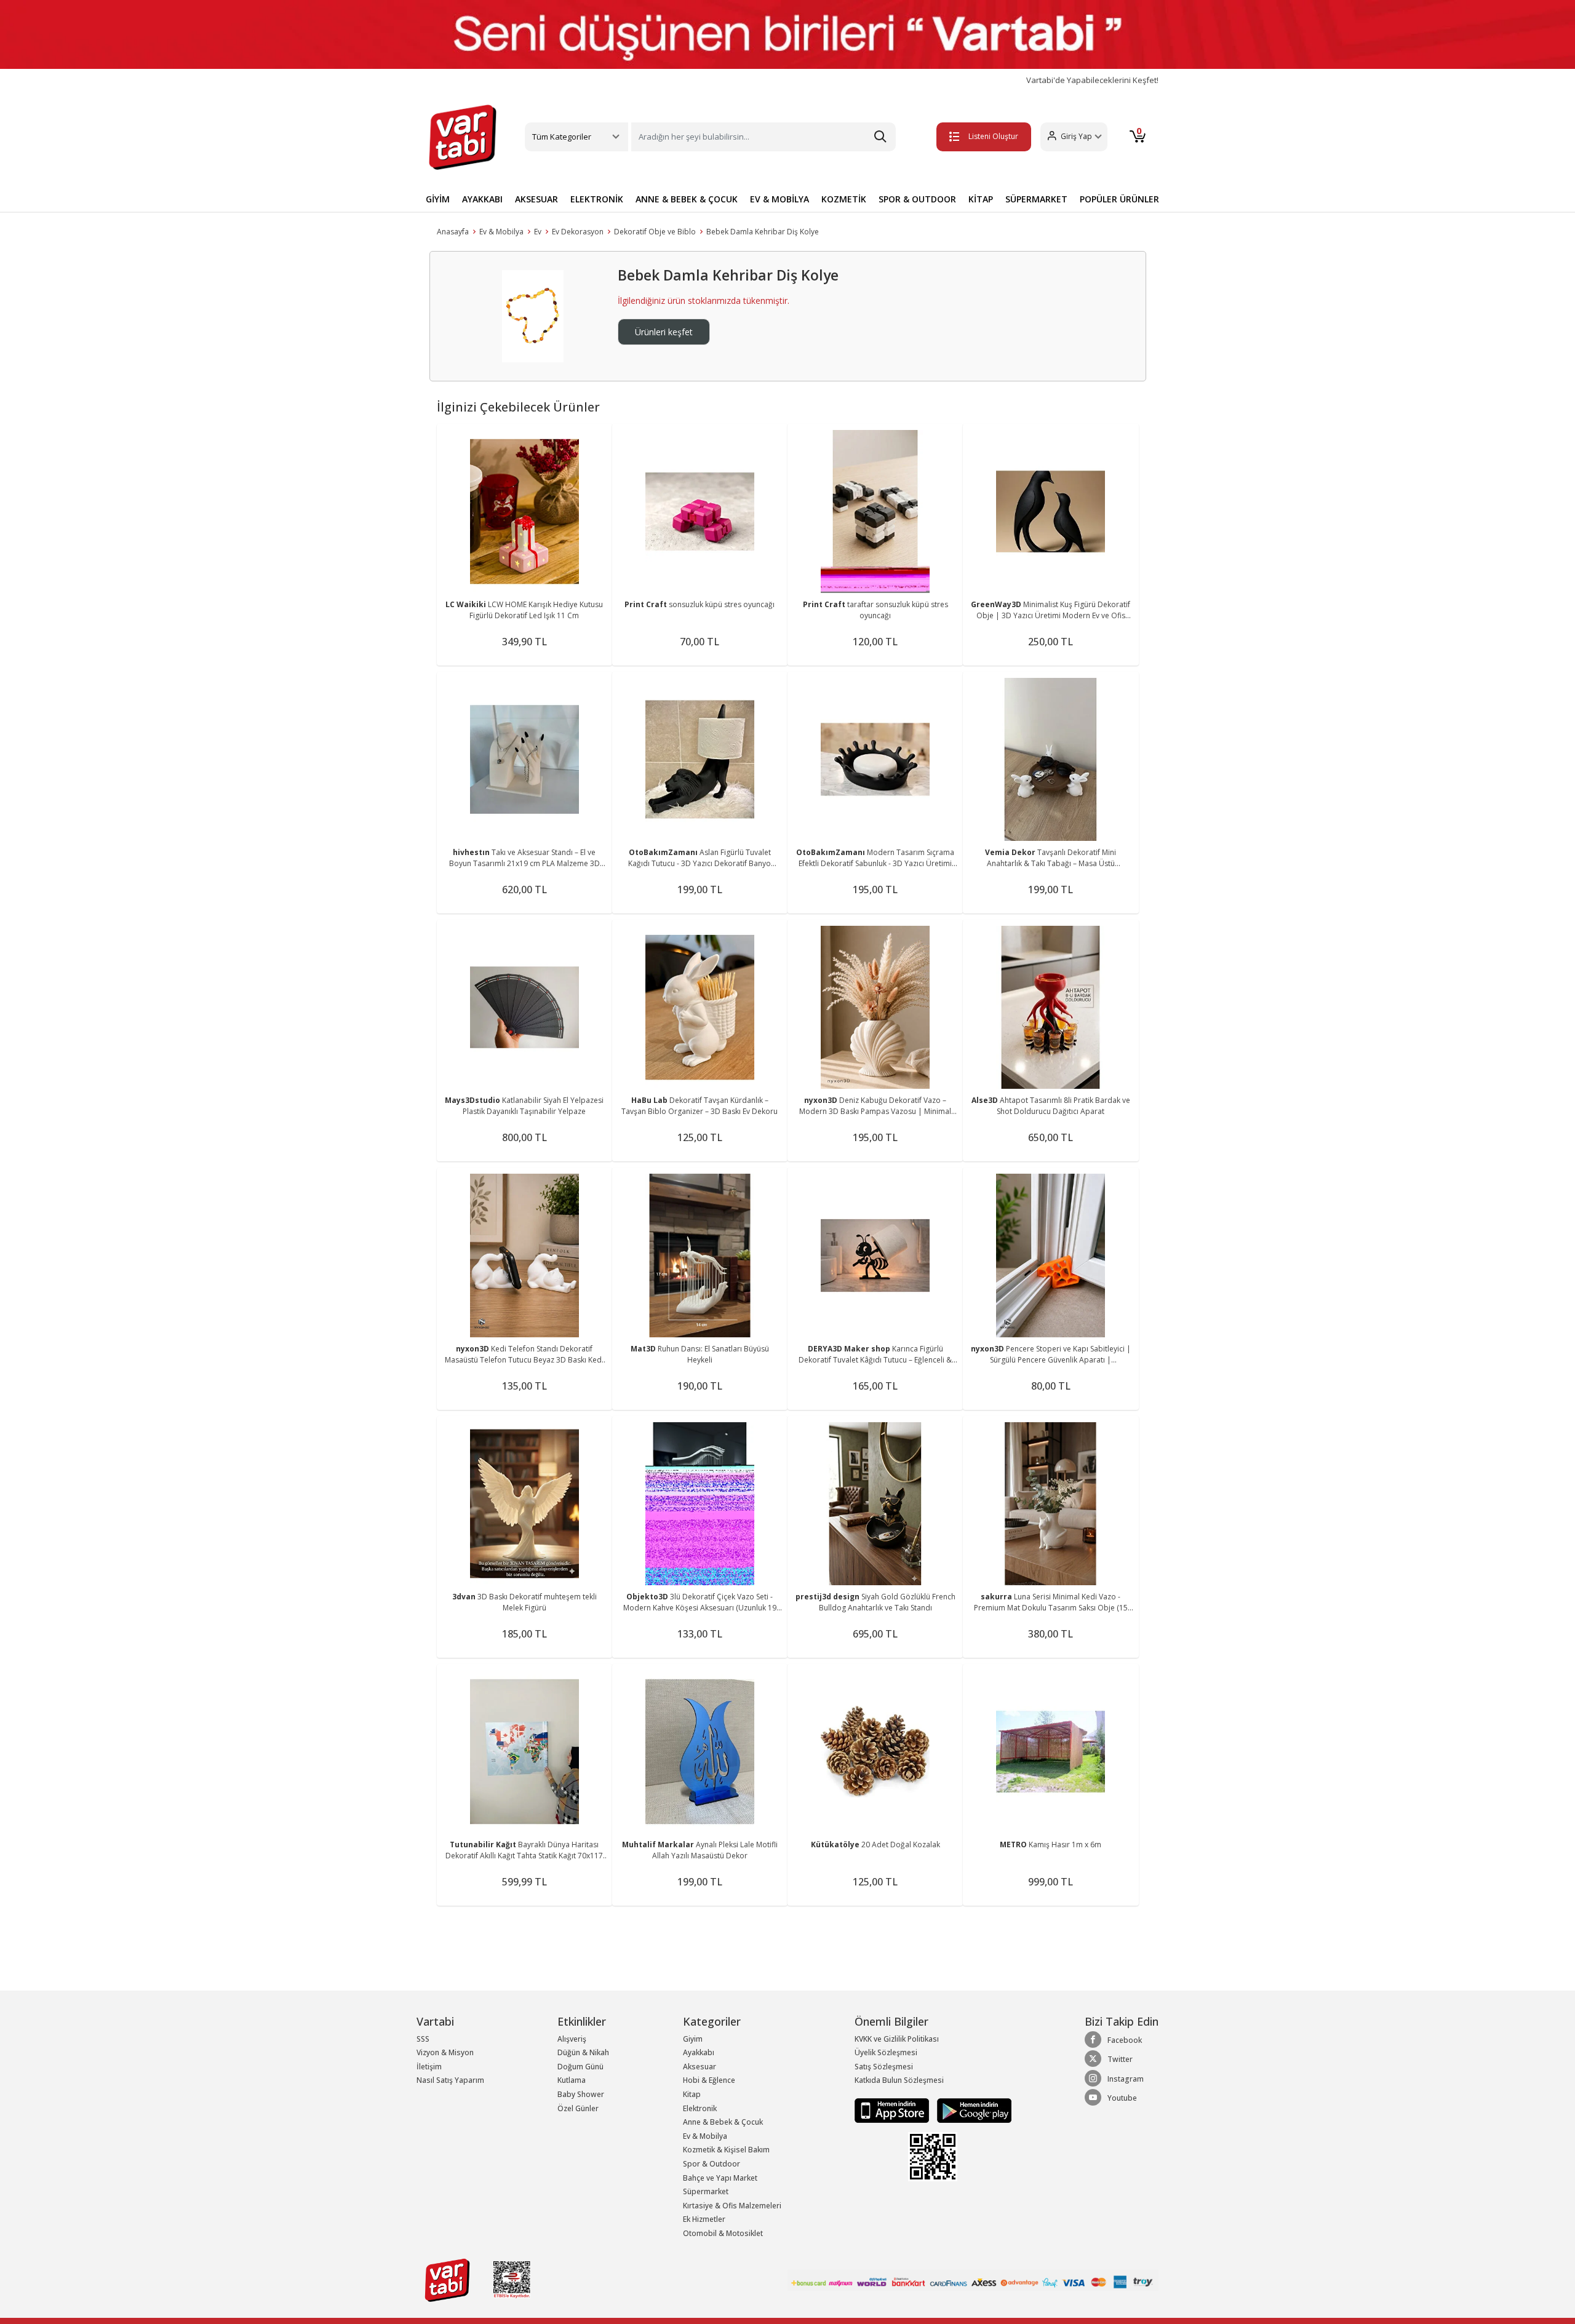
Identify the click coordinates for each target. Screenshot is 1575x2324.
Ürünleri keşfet (664, 332)
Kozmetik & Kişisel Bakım (726, 2150)
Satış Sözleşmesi (884, 2067)
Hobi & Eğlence (709, 2080)
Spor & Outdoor (712, 2164)
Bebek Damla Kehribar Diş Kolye (763, 232)
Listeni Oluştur (993, 136)
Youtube (1122, 2098)
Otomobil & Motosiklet (723, 2233)
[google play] (971, 2110)
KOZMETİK (844, 199)
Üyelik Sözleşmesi (886, 2052)
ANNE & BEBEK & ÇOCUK (687, 199)
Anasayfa (453, 232)
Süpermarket (706, 2191)
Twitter (1120, 2059)
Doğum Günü (580, 2067)
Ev (538, 232)
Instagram (1126, 2079)
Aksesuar (700, 2067)
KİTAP (981, 199)
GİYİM (438, 199)
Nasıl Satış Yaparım (450, 2080)
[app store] (893, 2110)
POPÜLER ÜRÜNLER (1119, 199)
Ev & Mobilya (501, 232)
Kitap (692, 2094)
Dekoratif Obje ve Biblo (655, 232)
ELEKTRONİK (597, 199)
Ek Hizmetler (704, 2219)
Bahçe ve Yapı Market (720, 2178)
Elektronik (700, 2108)
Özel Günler (578, 2108)
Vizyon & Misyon (445, 2052)
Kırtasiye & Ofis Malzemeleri (732, 2206)
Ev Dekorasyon (578, 232)
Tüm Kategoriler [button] (562, 137)
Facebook (1125, 2040)
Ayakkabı (699, 2052)
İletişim (429, 2067)
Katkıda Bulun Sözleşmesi (899, 2080)
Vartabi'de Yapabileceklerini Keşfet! (1092, 80)
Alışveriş (572, 2039)
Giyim (693, 2039)
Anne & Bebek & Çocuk (723, 2122)
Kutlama (572, 2080)
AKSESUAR (536, 199)
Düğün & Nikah (583, 2052)
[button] (1074, 137)
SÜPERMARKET (1036, 199)
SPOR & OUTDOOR (917, 199)
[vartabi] (463, 137)
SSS (423, 2039)
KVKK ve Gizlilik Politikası (897, 2039)
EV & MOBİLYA (780, 199)
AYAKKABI (482, 199)
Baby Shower (581, 2094)
